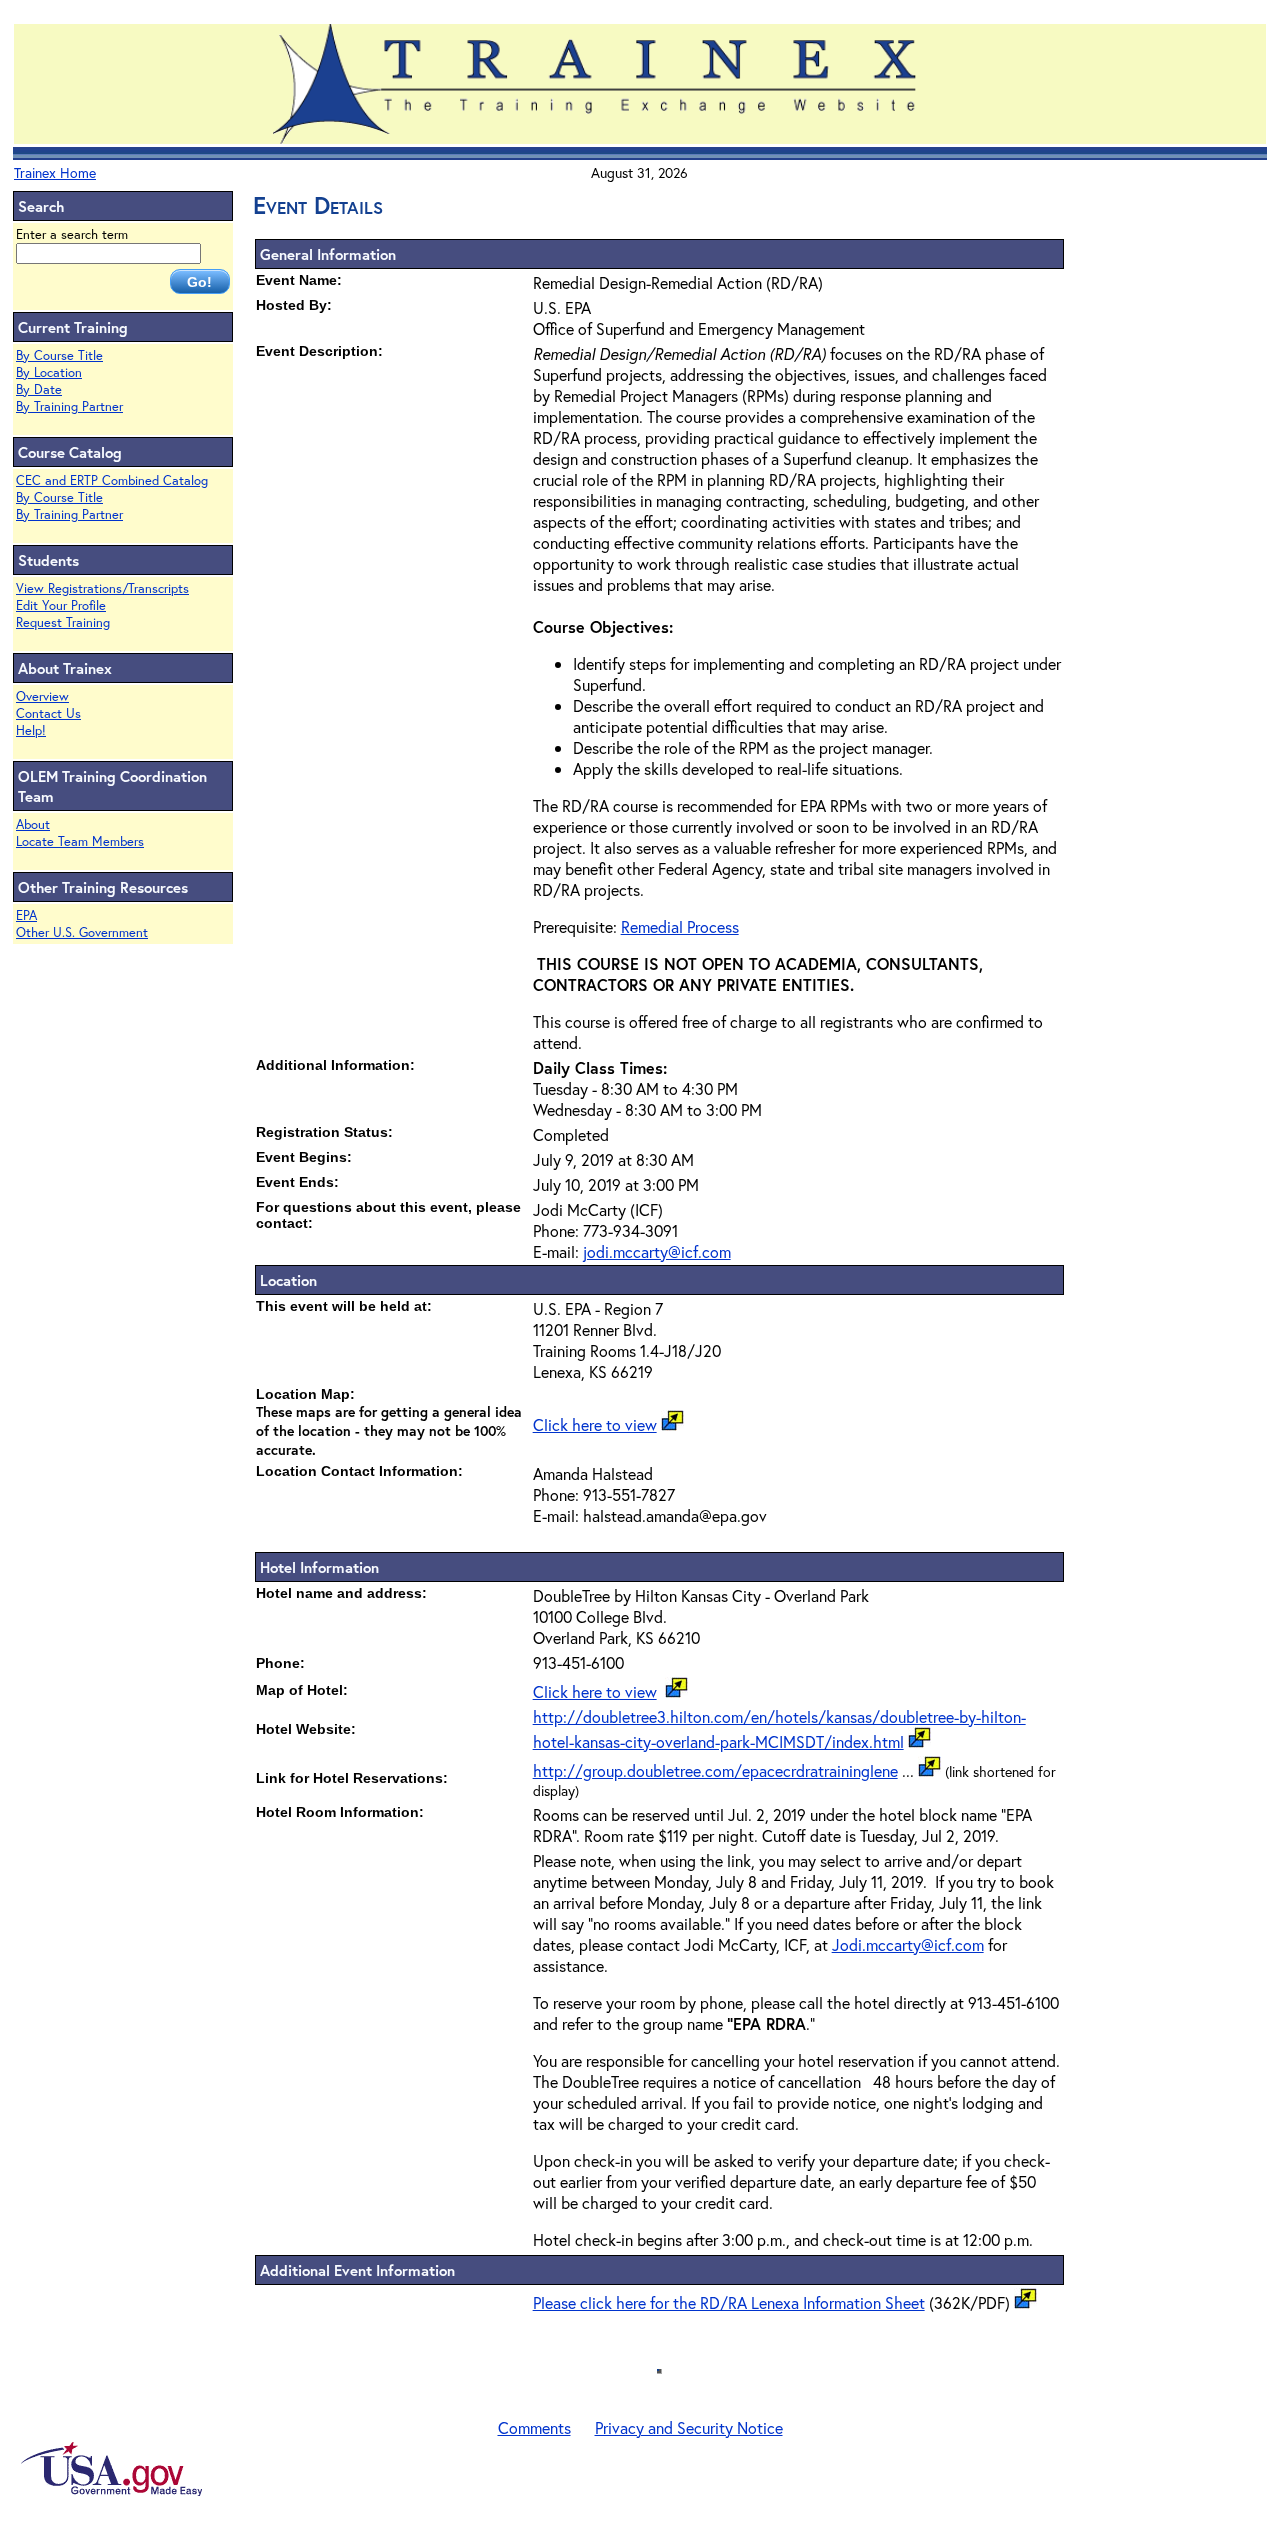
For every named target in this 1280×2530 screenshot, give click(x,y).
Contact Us (48, 713)
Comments (534, 2427)
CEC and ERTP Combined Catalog (112, 480)
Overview (42, 696)
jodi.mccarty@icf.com (657, 1251)
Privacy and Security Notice (689, 2427)
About (33, 824)
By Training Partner (69, 406)
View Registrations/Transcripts (102, 588)
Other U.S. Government (82, 932)
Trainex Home (55, 172)
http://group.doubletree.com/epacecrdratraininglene (715, 1770)
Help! (31, 730)
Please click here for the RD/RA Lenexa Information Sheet (729, 2302)
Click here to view (595, 1424)
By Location (49, 372)
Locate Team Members (80, 841)
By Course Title (59, 355)
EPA (26, 915)
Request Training (63, 622)
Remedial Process (680, 926)
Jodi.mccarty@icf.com (908, 1944)
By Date (39, 389)
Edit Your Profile (61, 605)
